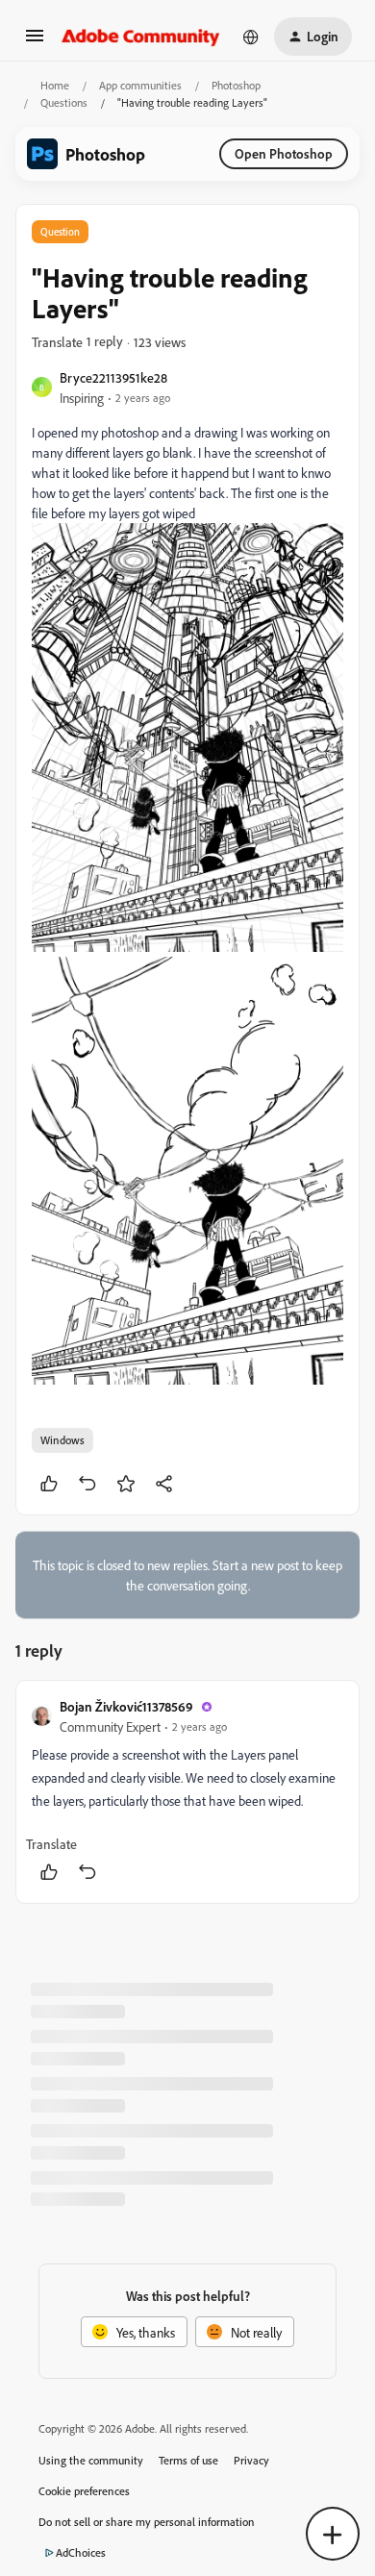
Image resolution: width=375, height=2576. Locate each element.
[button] (35, 42)
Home (55, 85)
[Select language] (251, 37)
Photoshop (236, 85)
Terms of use (188, 2460)
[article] (187, 1792)
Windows (62, 1440)
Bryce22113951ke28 (113, 377)
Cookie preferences (84, 2491)
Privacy (251, 2460)
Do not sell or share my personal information (147, 2522)
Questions (64, 102)
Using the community (91, 2460)
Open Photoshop (284, 153)
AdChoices (81, 2552)
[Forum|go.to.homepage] (141, 37)
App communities (140, 85)
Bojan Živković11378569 (126, 1706)
